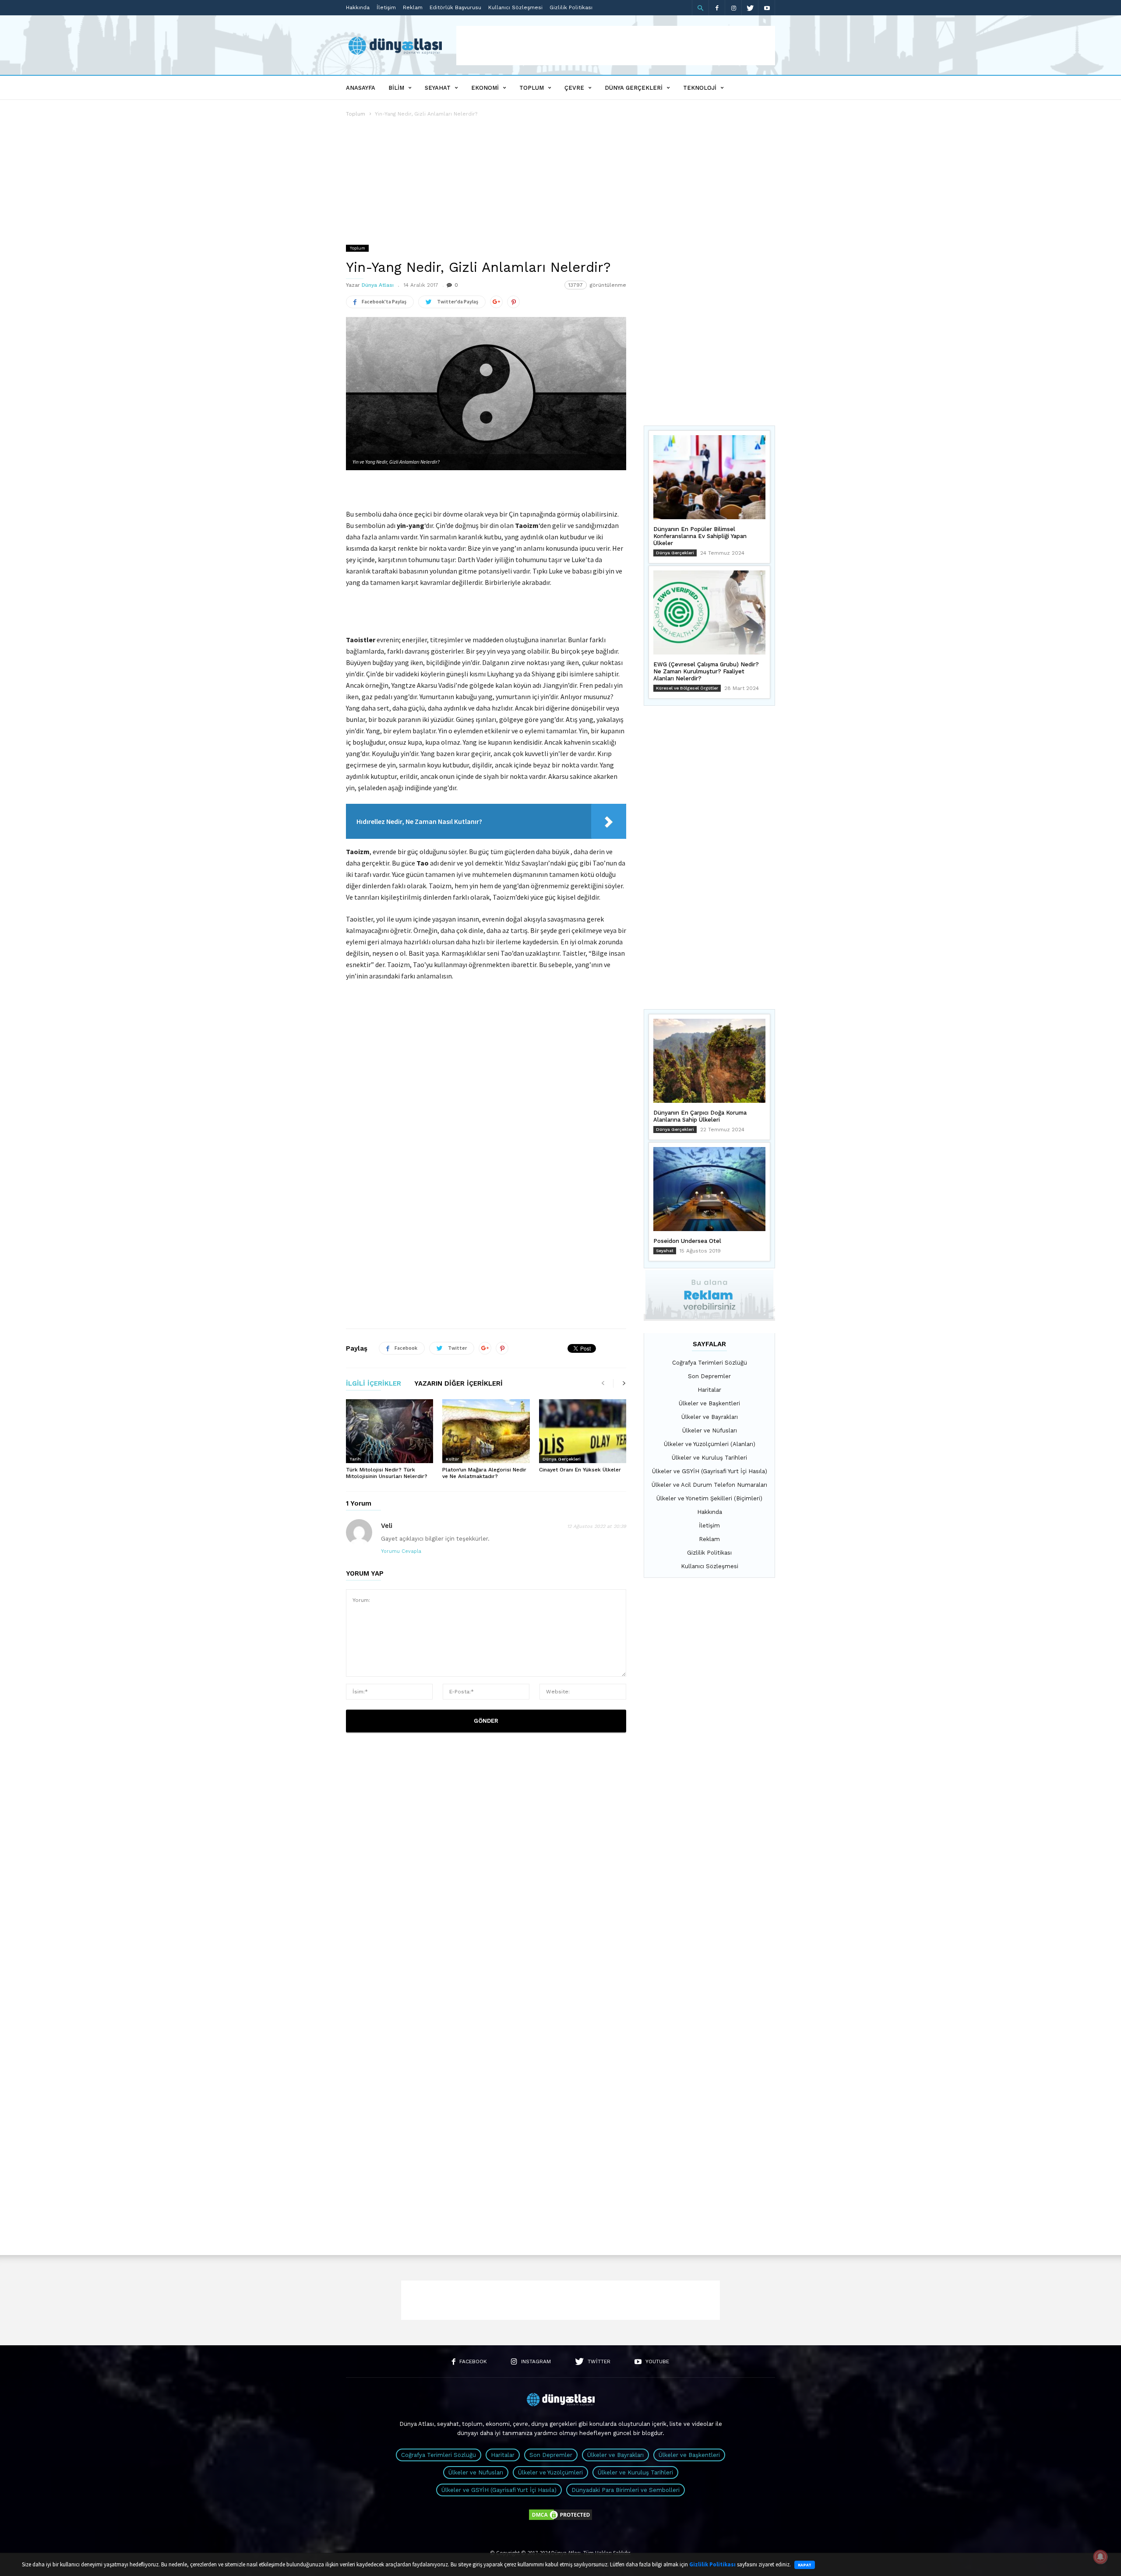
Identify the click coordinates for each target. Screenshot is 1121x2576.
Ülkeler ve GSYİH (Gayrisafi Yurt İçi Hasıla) (710, 1471)
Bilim (396, 88)
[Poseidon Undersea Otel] (709, 1189)
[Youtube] (767, 8)
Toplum (532, 88)
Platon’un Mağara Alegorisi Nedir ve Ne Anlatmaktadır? (484, 1473)
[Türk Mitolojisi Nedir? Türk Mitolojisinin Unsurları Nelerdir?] (390, 1431)
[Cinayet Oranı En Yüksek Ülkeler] (583, 1431)
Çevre (574, 88)
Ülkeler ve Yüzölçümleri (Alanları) (710, 1444)
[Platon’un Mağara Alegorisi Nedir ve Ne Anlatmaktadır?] (486, 1431)
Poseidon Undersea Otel (687, 1241)
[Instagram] (733, 8)
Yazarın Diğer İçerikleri (458, 1384)
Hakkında (358, 7)
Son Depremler (709, 1376)
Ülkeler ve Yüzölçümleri (550, 2472)
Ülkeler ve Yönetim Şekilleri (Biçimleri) (709, 1498)
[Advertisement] (616, 46)
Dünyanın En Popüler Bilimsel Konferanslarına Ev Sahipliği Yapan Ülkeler (700, 536)
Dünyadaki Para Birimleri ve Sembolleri (626, 2490)
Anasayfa (361, 88)
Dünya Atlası (378, 285)
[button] (700, 8)
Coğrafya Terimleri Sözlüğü (710, 1363)
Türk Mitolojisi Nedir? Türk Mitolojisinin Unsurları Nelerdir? (387, 1473)
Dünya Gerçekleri (634, 88)
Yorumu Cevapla (401, 1551)
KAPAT (805, 2565)
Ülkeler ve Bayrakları (710, 1417)
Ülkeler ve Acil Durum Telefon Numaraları (709, 1485)
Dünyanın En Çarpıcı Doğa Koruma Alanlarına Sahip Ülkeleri (700, 1116)
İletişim (386, 7)
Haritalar (709, 1390)
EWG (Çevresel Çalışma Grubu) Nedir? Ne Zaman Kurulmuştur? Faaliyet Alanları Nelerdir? (706, 671)
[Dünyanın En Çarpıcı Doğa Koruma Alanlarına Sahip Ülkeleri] (709, 1061)
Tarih (355, 1459)
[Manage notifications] (1100, 2557)
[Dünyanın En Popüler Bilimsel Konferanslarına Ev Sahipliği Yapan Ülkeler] (709, 477)
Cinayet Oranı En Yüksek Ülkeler (580, 1470)
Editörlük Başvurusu (455, 7)
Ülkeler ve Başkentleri (709, 1403)
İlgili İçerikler (374, 1384)
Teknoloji (700, 88)
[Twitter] (750, 8)
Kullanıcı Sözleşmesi (515, 7)
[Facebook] (717, 8)
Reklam (413, 7)
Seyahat (438, 88)
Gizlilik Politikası (571, 7)
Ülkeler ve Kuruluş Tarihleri (709, 1458)
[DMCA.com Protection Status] (560, 2519)
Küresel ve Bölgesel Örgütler (687, 688)
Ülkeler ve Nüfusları (710, 1431)
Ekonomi (485, 88)
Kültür (452, 1459)
